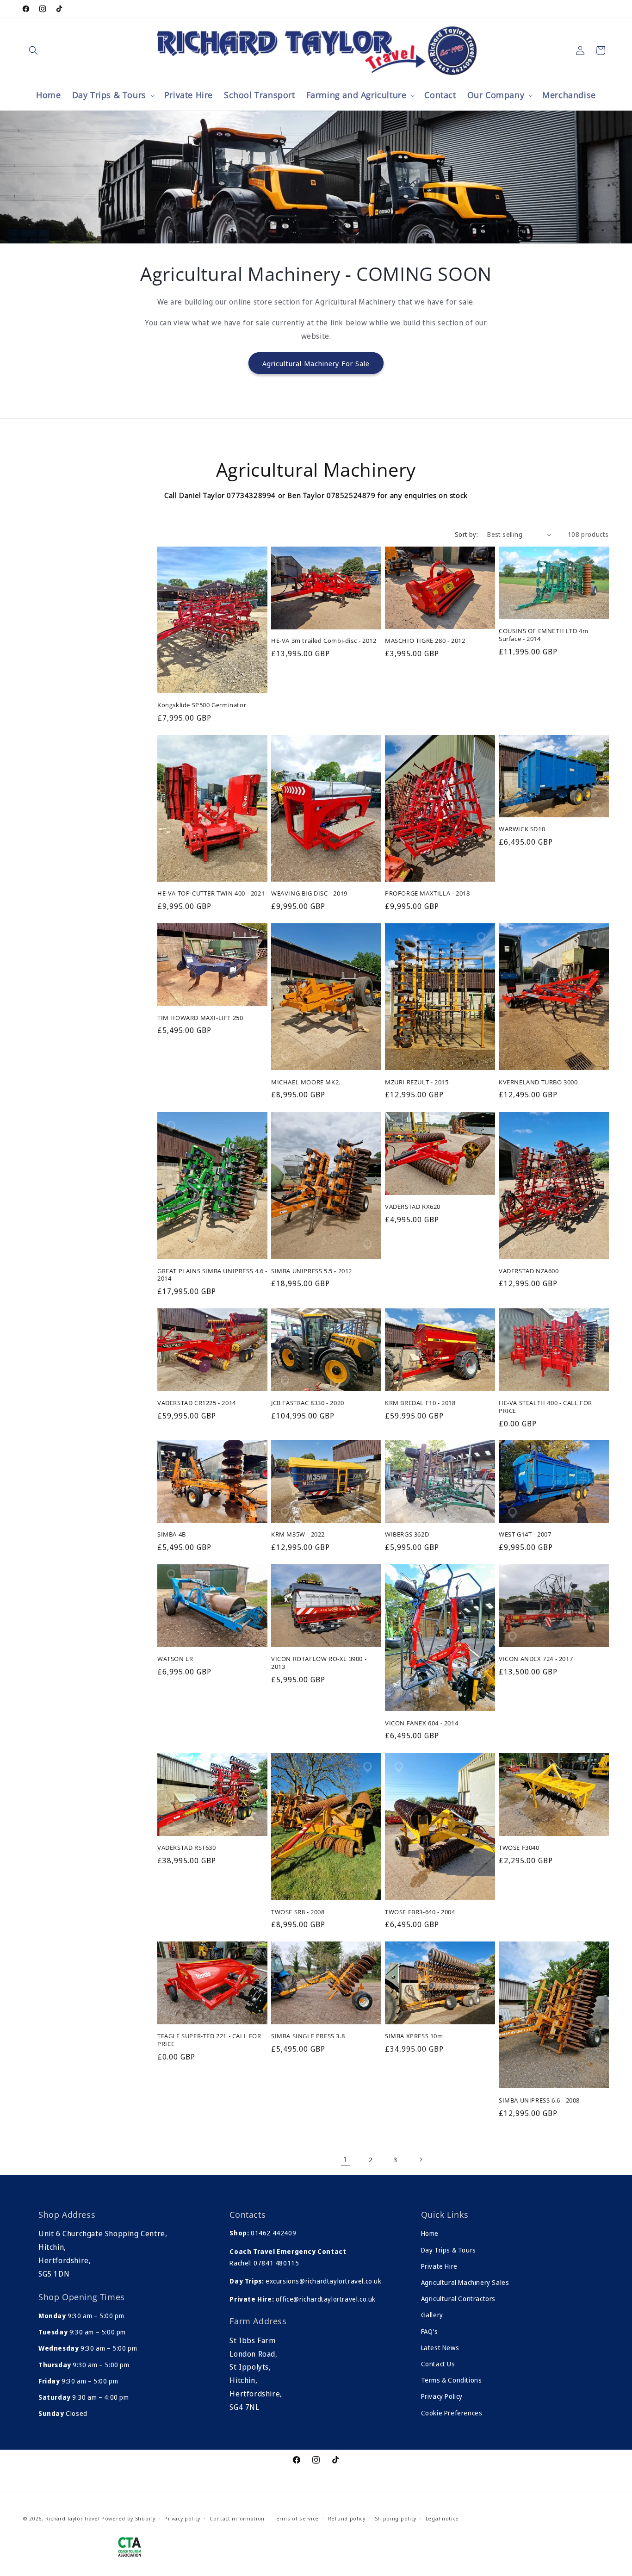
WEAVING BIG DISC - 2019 (309, 894)
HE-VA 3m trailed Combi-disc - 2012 (324, 641)
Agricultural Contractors (458, 2299)
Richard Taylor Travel (73, 2518)
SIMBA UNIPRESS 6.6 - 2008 (539, 2100)
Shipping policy (396, 2518)
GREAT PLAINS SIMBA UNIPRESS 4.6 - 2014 (212, 1275)
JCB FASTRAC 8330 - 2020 (308, 1403)
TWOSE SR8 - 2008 (298, 1912)
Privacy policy (182, 2518)
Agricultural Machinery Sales (465, 2282)
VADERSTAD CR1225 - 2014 (197, 1403)
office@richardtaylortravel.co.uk (325, 2299)
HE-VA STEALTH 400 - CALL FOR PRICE (545, 1406)
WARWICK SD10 (522, 830)
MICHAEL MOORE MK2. (306, 1082)
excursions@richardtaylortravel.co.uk (322, 2281)
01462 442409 (273, 2233)
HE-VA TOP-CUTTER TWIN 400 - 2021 (211, 894)
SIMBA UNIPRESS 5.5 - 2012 (312, 1271)
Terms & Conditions (452, 2380)
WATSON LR (175, 1659)
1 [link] (346, 2159)
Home (430, 2233)
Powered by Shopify (128, 2518)
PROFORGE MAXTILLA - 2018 (427, 894)
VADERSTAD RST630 (187, 1847)
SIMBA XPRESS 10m (414, 2036)
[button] (33, 50)
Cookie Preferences (452, 2413)
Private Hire (439, 2266)
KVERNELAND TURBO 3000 (538, 1082)
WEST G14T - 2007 (525, 1535)
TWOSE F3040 (519, 1847)
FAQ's (430, 2331)
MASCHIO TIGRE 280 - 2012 (425, 641)
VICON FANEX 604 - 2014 (421, 1723)
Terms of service (296, 2518)
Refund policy (347, 2518)
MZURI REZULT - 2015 (417, 1082)
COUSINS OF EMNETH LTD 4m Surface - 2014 (543, 635)
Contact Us (438, 2364)
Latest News (440, 2348)
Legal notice (442, 2518)
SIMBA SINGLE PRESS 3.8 (308, 2036)
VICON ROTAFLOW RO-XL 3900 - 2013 (319, 1663)
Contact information (237, 2518)
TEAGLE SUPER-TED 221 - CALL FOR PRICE (209, 2040)
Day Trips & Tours (449, 2250)
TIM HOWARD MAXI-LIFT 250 (200, 1018)
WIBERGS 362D (407, 1535)
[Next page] (421, 2159)
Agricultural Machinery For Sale (316, 363)
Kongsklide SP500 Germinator (202, 705)
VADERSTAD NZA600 (529, 1271)
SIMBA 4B (172, 1535)
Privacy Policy (442, 2396)
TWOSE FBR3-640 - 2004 (420, 1912)
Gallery (432, 2315)
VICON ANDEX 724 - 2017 (536, 1659)
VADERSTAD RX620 (413, 1206)
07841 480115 (276, 2263)
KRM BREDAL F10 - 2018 (420, 1403)
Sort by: (466, 534)
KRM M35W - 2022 (298, 1535)
